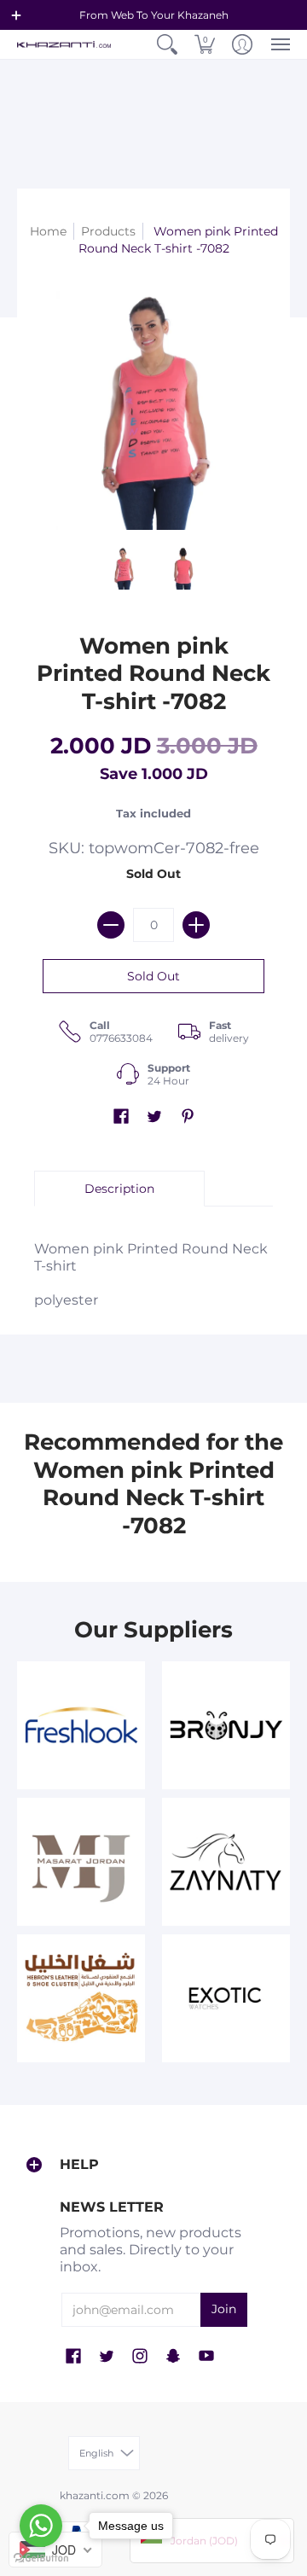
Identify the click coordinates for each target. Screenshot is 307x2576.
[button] (16, 15)
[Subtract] (111, 925)
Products (108, 231)
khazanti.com (95, 2495)
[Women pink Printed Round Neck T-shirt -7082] (124, 568)
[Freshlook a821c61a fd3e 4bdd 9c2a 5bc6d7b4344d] (81, 1725)
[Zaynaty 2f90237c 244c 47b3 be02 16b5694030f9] (226, 1862)
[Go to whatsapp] (41, 2526)
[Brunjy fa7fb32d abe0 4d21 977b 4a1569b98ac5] (226, 1725)
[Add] (196, 925)
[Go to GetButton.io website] (41, 2559)
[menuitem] (167, 44)
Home (48, 231)
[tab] (119, 1189)
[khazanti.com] (64, 45)
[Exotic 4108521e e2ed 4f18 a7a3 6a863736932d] (226, 1998)
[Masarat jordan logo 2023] (81, 1862)
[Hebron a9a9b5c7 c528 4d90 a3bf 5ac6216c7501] (81, 1998)
